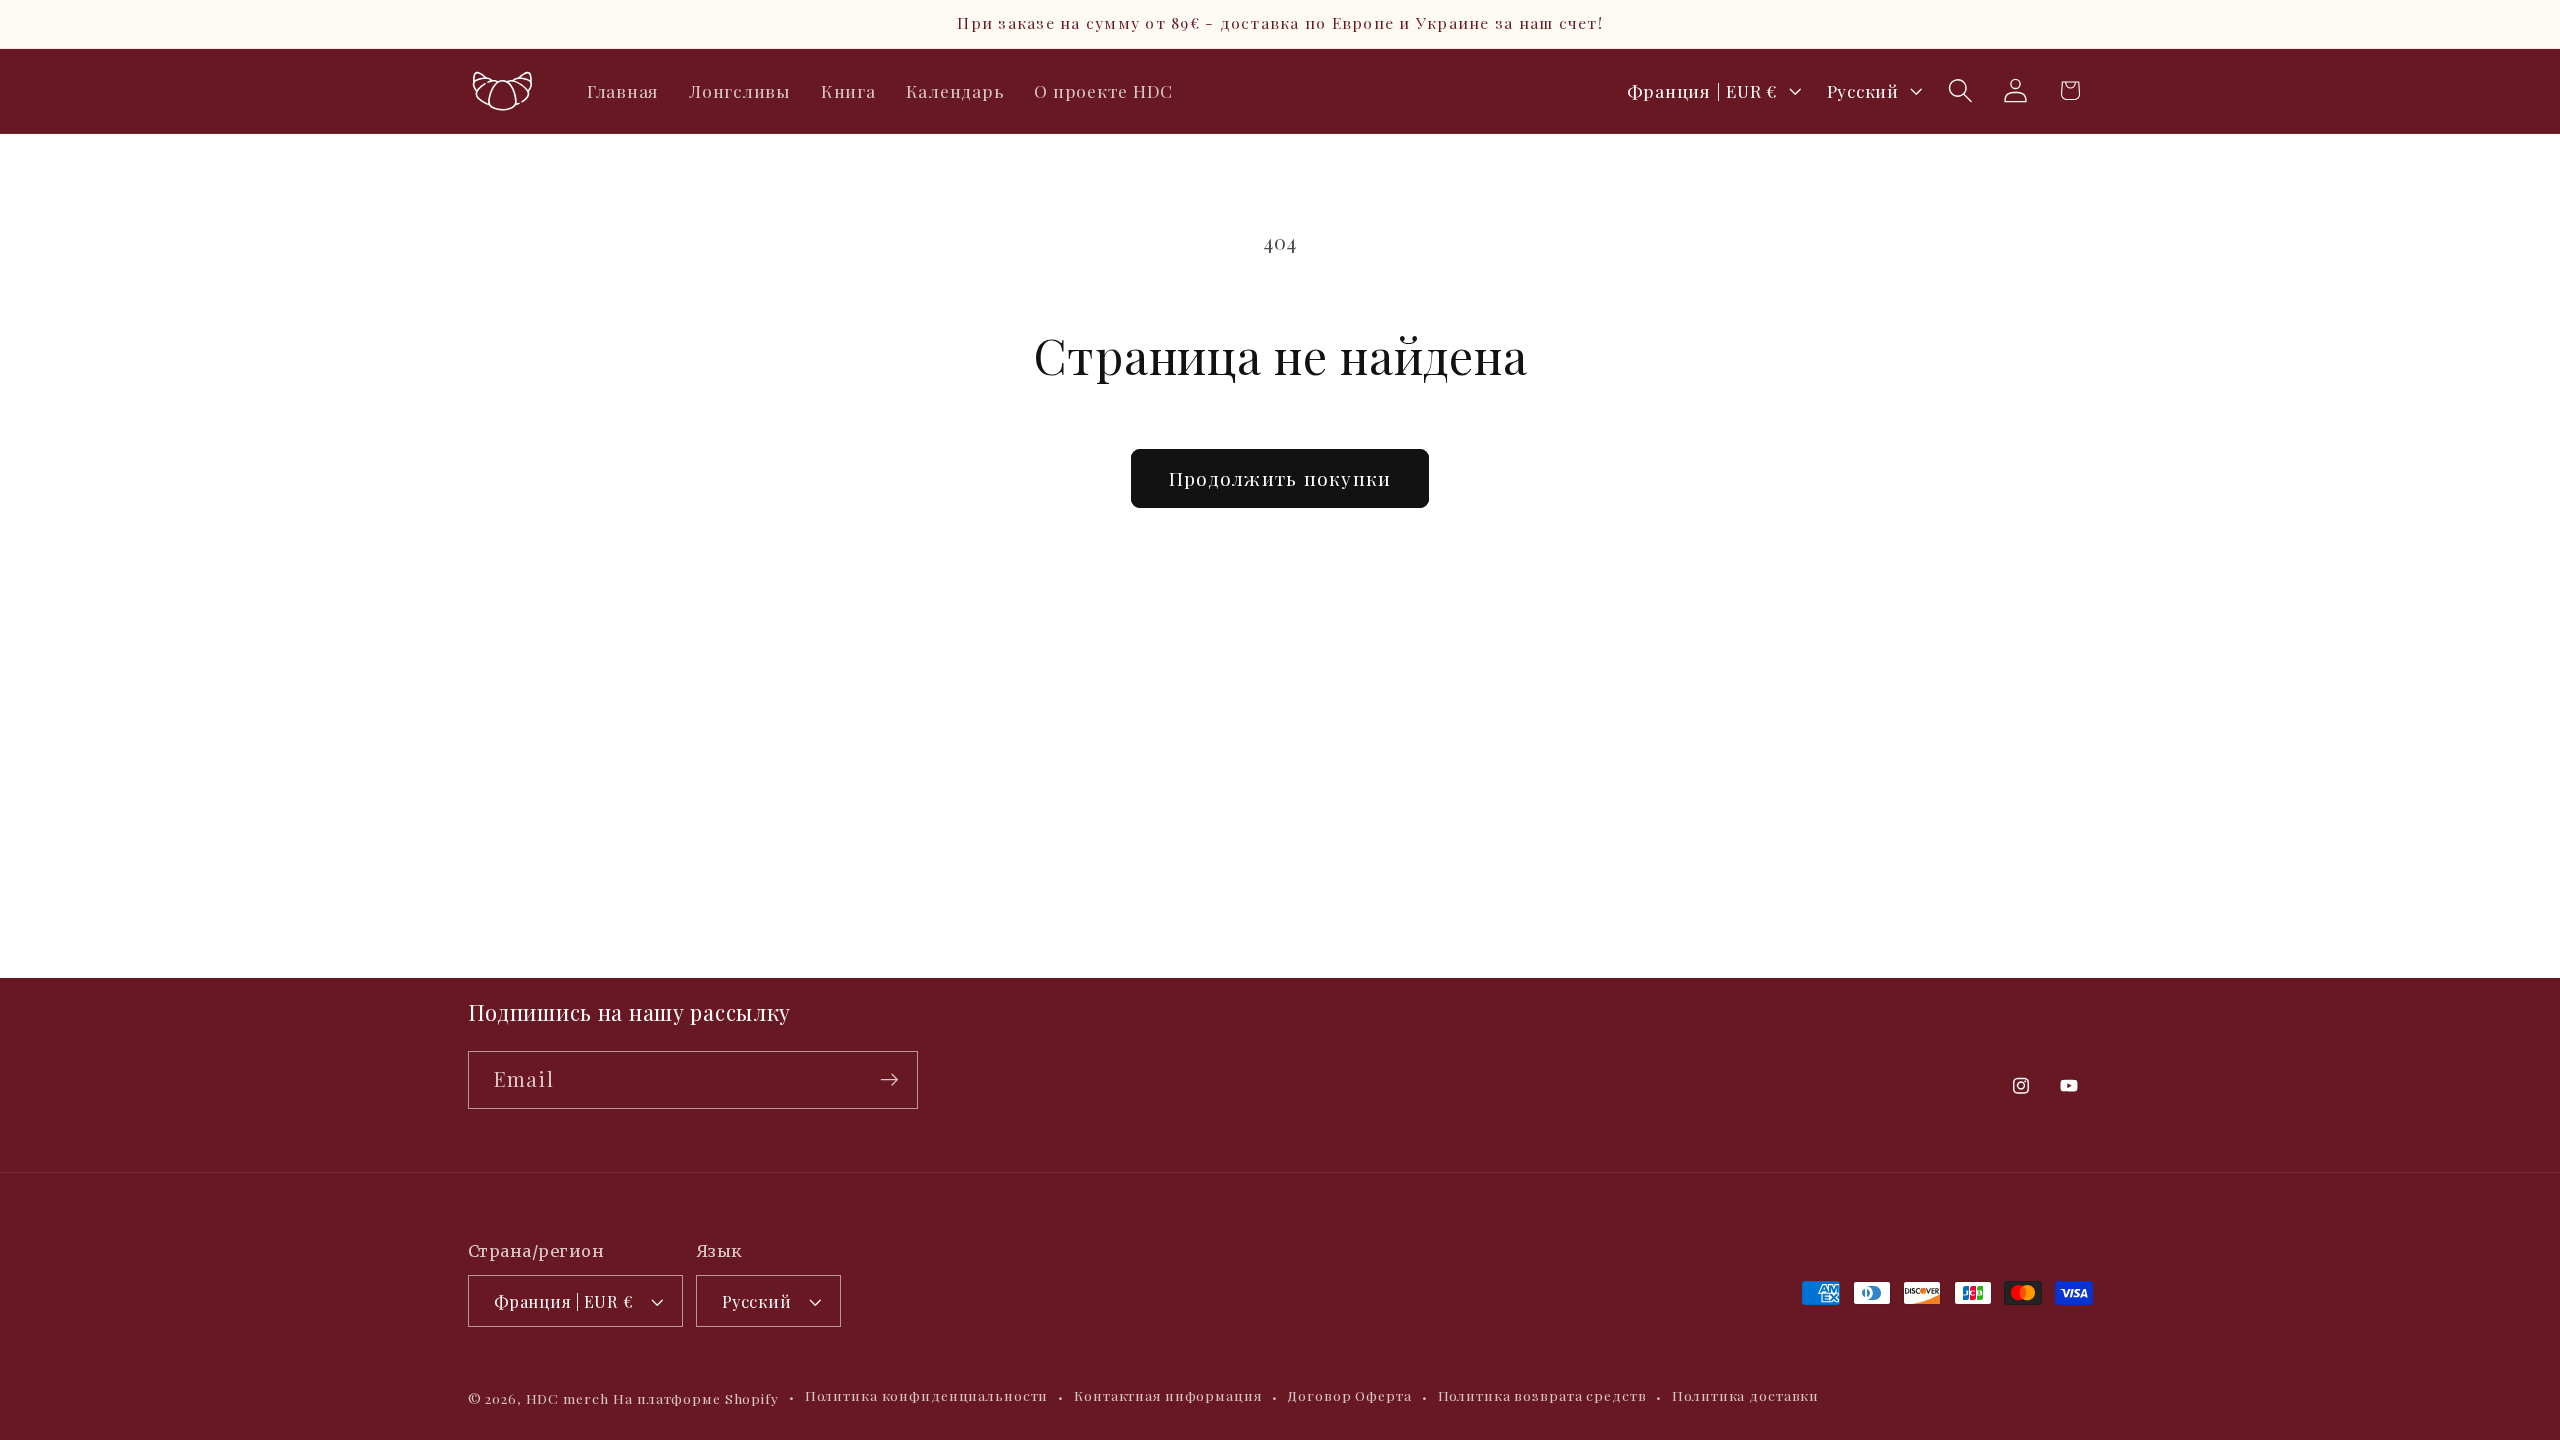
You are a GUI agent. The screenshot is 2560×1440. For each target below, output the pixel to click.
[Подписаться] (889, 1080)
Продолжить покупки (1280, 478)
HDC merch (567, 1398)
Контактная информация (1167, 1395)
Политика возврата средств (1542, 1395)
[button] (1960, 90)
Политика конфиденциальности (927, 1395)
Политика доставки (1745, 1395)
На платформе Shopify (696, 1398)
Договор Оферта (1349, 1395)
